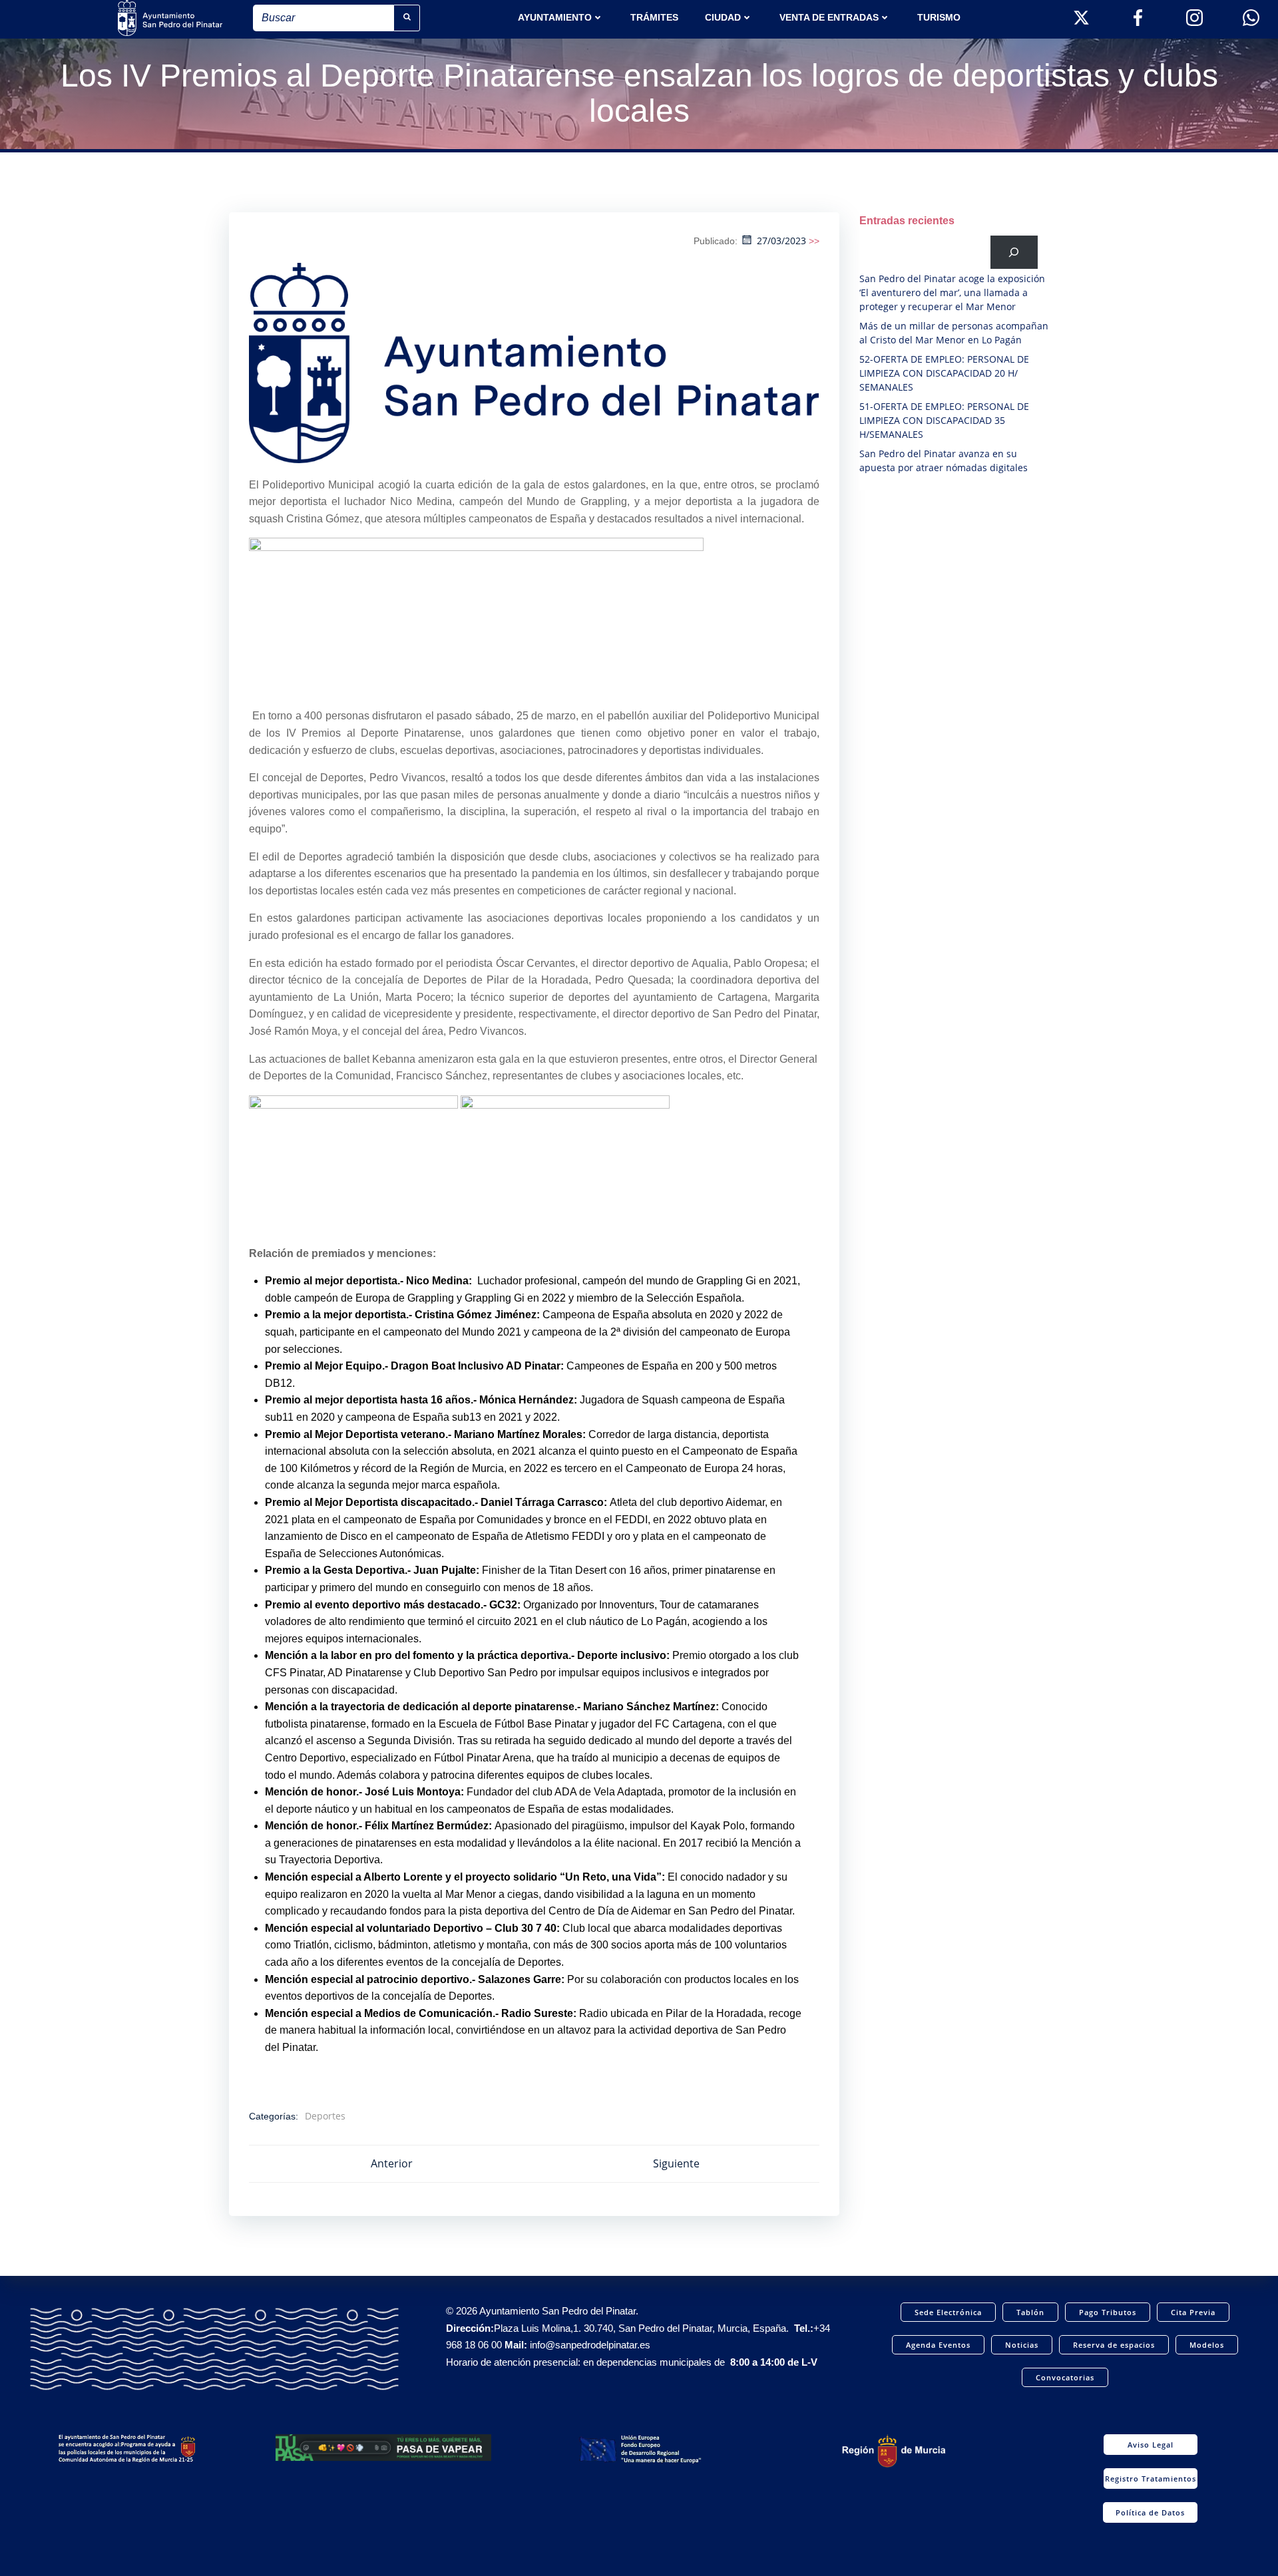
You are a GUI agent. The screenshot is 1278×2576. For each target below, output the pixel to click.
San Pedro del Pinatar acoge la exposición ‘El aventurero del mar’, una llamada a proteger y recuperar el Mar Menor (952, 292)
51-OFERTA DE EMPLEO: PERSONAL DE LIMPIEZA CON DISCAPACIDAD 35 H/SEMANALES (944, 420)
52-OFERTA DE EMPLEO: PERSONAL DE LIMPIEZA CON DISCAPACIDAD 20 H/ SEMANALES (944, 373)
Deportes (325, 2116)
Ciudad (723, 17)
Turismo (939, 17)
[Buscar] (1014, 252)
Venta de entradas (829, 17)
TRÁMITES (654, 17)
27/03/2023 (781, 241)
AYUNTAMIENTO (555, 17)
